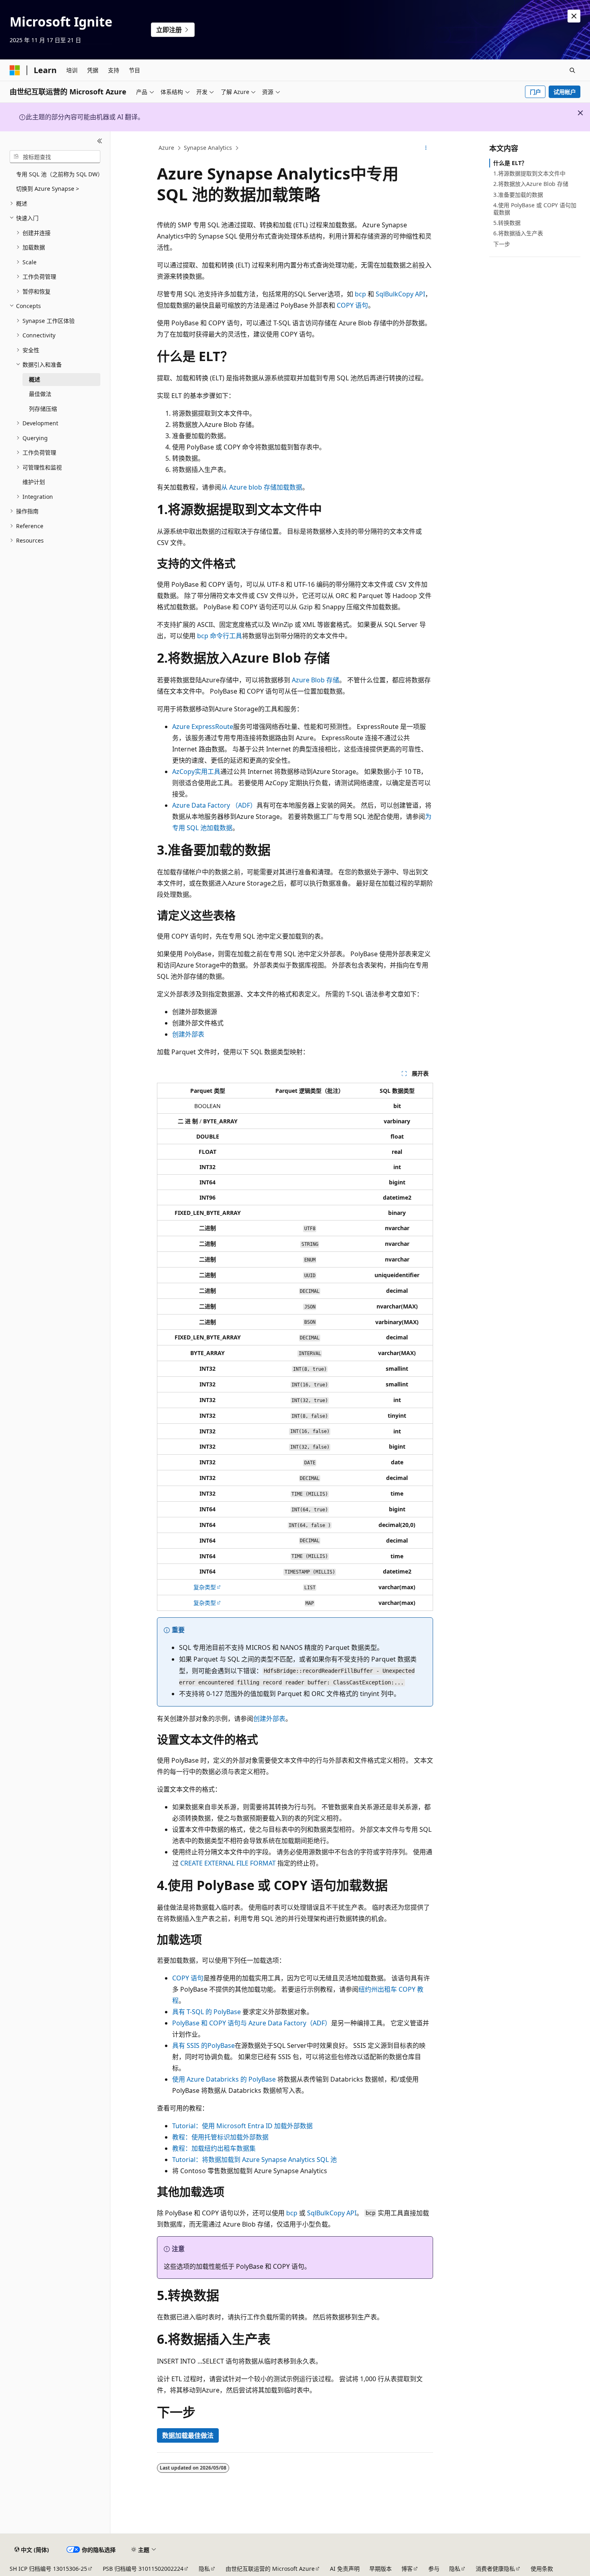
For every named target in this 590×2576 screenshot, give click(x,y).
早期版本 (380, 2569)
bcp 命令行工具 (220, 636)
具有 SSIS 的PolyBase (203, 2045)
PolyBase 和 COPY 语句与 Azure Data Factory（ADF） (252, 2023)
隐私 (204, 2569)
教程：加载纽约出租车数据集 (214, 2148)
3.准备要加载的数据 (518, 195)
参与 (434, 2569)
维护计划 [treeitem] (34, 482)
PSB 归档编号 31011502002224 (143, 2569)
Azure (166, 148)
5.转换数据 (507, 223)
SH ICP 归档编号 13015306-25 (48, 2569)
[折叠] (100, 141)
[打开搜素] (572, 70)
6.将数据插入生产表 (518, 233)
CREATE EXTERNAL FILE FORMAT (228, 1863)
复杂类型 (205, 1587)
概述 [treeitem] (35, 379)
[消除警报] (574, 16)
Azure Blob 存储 (315, 680)
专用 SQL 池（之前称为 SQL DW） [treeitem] (58, 174)
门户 (535, 92)
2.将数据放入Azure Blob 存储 (531, 184)
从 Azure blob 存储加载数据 (262, 487)
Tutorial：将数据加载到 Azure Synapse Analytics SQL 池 (254, 2160)
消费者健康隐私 (495, 2569)
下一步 (502, 244)
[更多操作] (426, 148)
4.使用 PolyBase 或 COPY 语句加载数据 (535, 209)
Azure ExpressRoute (203, 727)
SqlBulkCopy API (400, 294)
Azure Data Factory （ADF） (214, 805)
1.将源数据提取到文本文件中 (529, 173)
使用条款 (542, 2569)
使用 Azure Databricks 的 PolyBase (224, 2079)
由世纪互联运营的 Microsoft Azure (270, 2569)
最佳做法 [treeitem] (40, 394)
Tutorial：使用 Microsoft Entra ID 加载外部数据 (242, 2126)
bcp (360, 294)
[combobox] (55, 157)
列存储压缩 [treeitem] (43, 409)
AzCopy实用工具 (196, 772)
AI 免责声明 (345, 2569)
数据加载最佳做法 (188, 2435)
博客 (407, 2569)
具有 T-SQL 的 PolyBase (206, 2012)
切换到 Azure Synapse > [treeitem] (48, 189)
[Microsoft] (15, 70)
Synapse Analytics (208, 148)
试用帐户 (565, 92)
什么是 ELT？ (510, 163)
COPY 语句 (352, 305)
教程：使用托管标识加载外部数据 (220, 2137)
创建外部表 (188, 1034)
